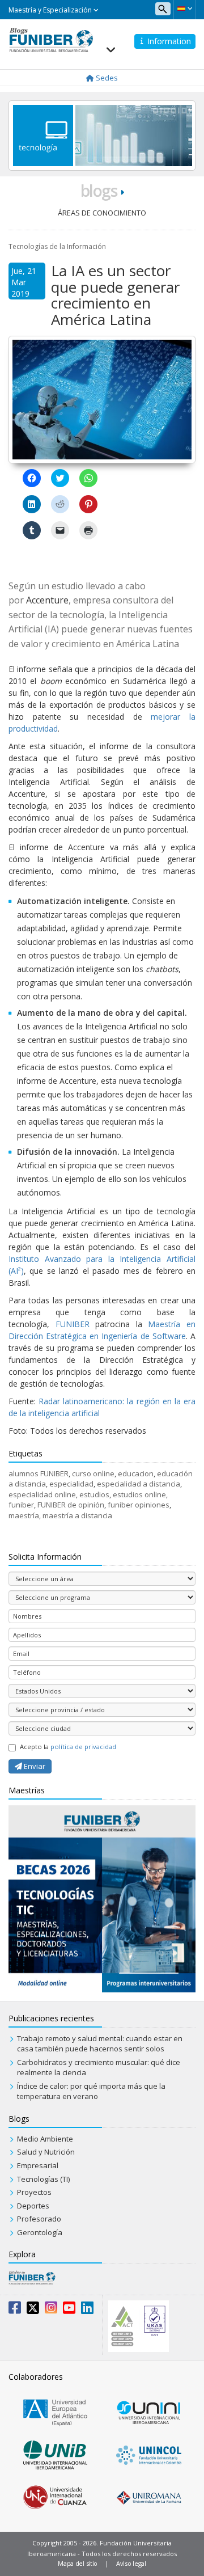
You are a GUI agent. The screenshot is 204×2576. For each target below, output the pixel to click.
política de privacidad (83, 1747)
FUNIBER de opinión (71, 1505)
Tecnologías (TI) (43, 2179)
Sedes (106, 78)
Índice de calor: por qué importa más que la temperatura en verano (91, 2091)
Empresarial (38, 2165)
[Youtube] (69, 2310)
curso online (93, 1473)
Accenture (47, 600)
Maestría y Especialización (51, 10)
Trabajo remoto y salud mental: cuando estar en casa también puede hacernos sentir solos (100, 2044)
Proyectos (34, 2192)
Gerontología (40, 2232)
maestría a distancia (77, 1515)
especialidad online (42, 1494)
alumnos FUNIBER (39, 1473)
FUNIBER (73, 1324)
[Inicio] (51, 39)
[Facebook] (15, 2310)
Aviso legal (131, 2563)
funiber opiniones (139, 1505)
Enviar (34, 1766)
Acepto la (68, 1747)
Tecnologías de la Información (57, 246)
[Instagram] (51, 2310)
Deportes (33, 2206)
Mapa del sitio (78, 2563)
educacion (136, 1473)
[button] (184, 9)
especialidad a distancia (139, 1484)
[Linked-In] (87, 2310)
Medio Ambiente (45, 2139)
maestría (24, 1515)
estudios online (139, 1494)
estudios (94, 1494)
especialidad (71, 1484)
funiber (21, 1505)
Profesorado (39, 2219)
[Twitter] (33, 2310)
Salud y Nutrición (46, 2152)
